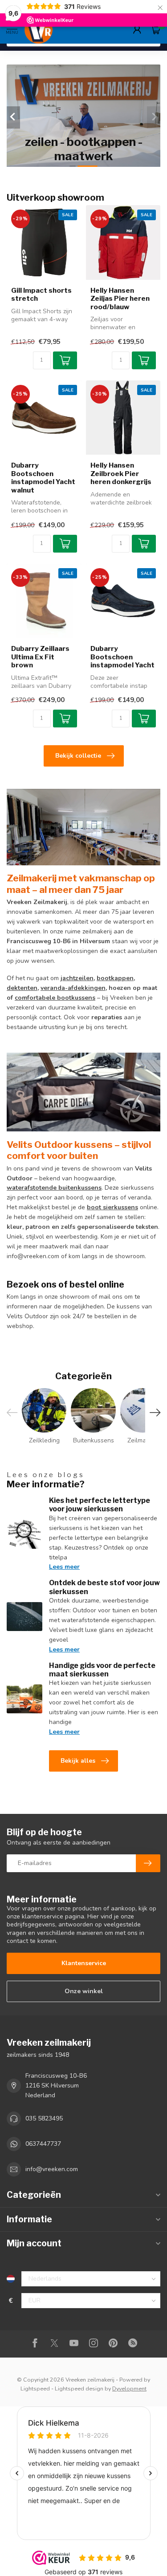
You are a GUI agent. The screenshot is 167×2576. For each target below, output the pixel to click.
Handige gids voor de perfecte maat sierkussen (102, 1670)
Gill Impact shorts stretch (41, 295)
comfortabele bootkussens (55, 998)
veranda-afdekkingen (73, 988)
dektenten (22, 988)
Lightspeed (35, 2388)
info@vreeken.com (52, 2169)
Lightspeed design (79, 2388)
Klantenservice (84, 1963)
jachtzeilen (77, 978)
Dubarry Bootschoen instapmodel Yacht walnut (43, 478)
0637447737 (43, 2144)
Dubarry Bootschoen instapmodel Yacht (122, 657)
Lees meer (64, 1567)
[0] (155, 29)
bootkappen (115, 978)
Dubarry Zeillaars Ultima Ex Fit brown (40, 657)
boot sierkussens (112, 1207)
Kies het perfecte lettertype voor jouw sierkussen (100, 1505)
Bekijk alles (78, 1761)
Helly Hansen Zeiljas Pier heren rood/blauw (120, 299)
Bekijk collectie (78, 756)
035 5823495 (44, 2118)
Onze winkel (84, 1991)
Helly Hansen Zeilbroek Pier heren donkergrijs (121, 474)
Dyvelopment (129, 2388)
